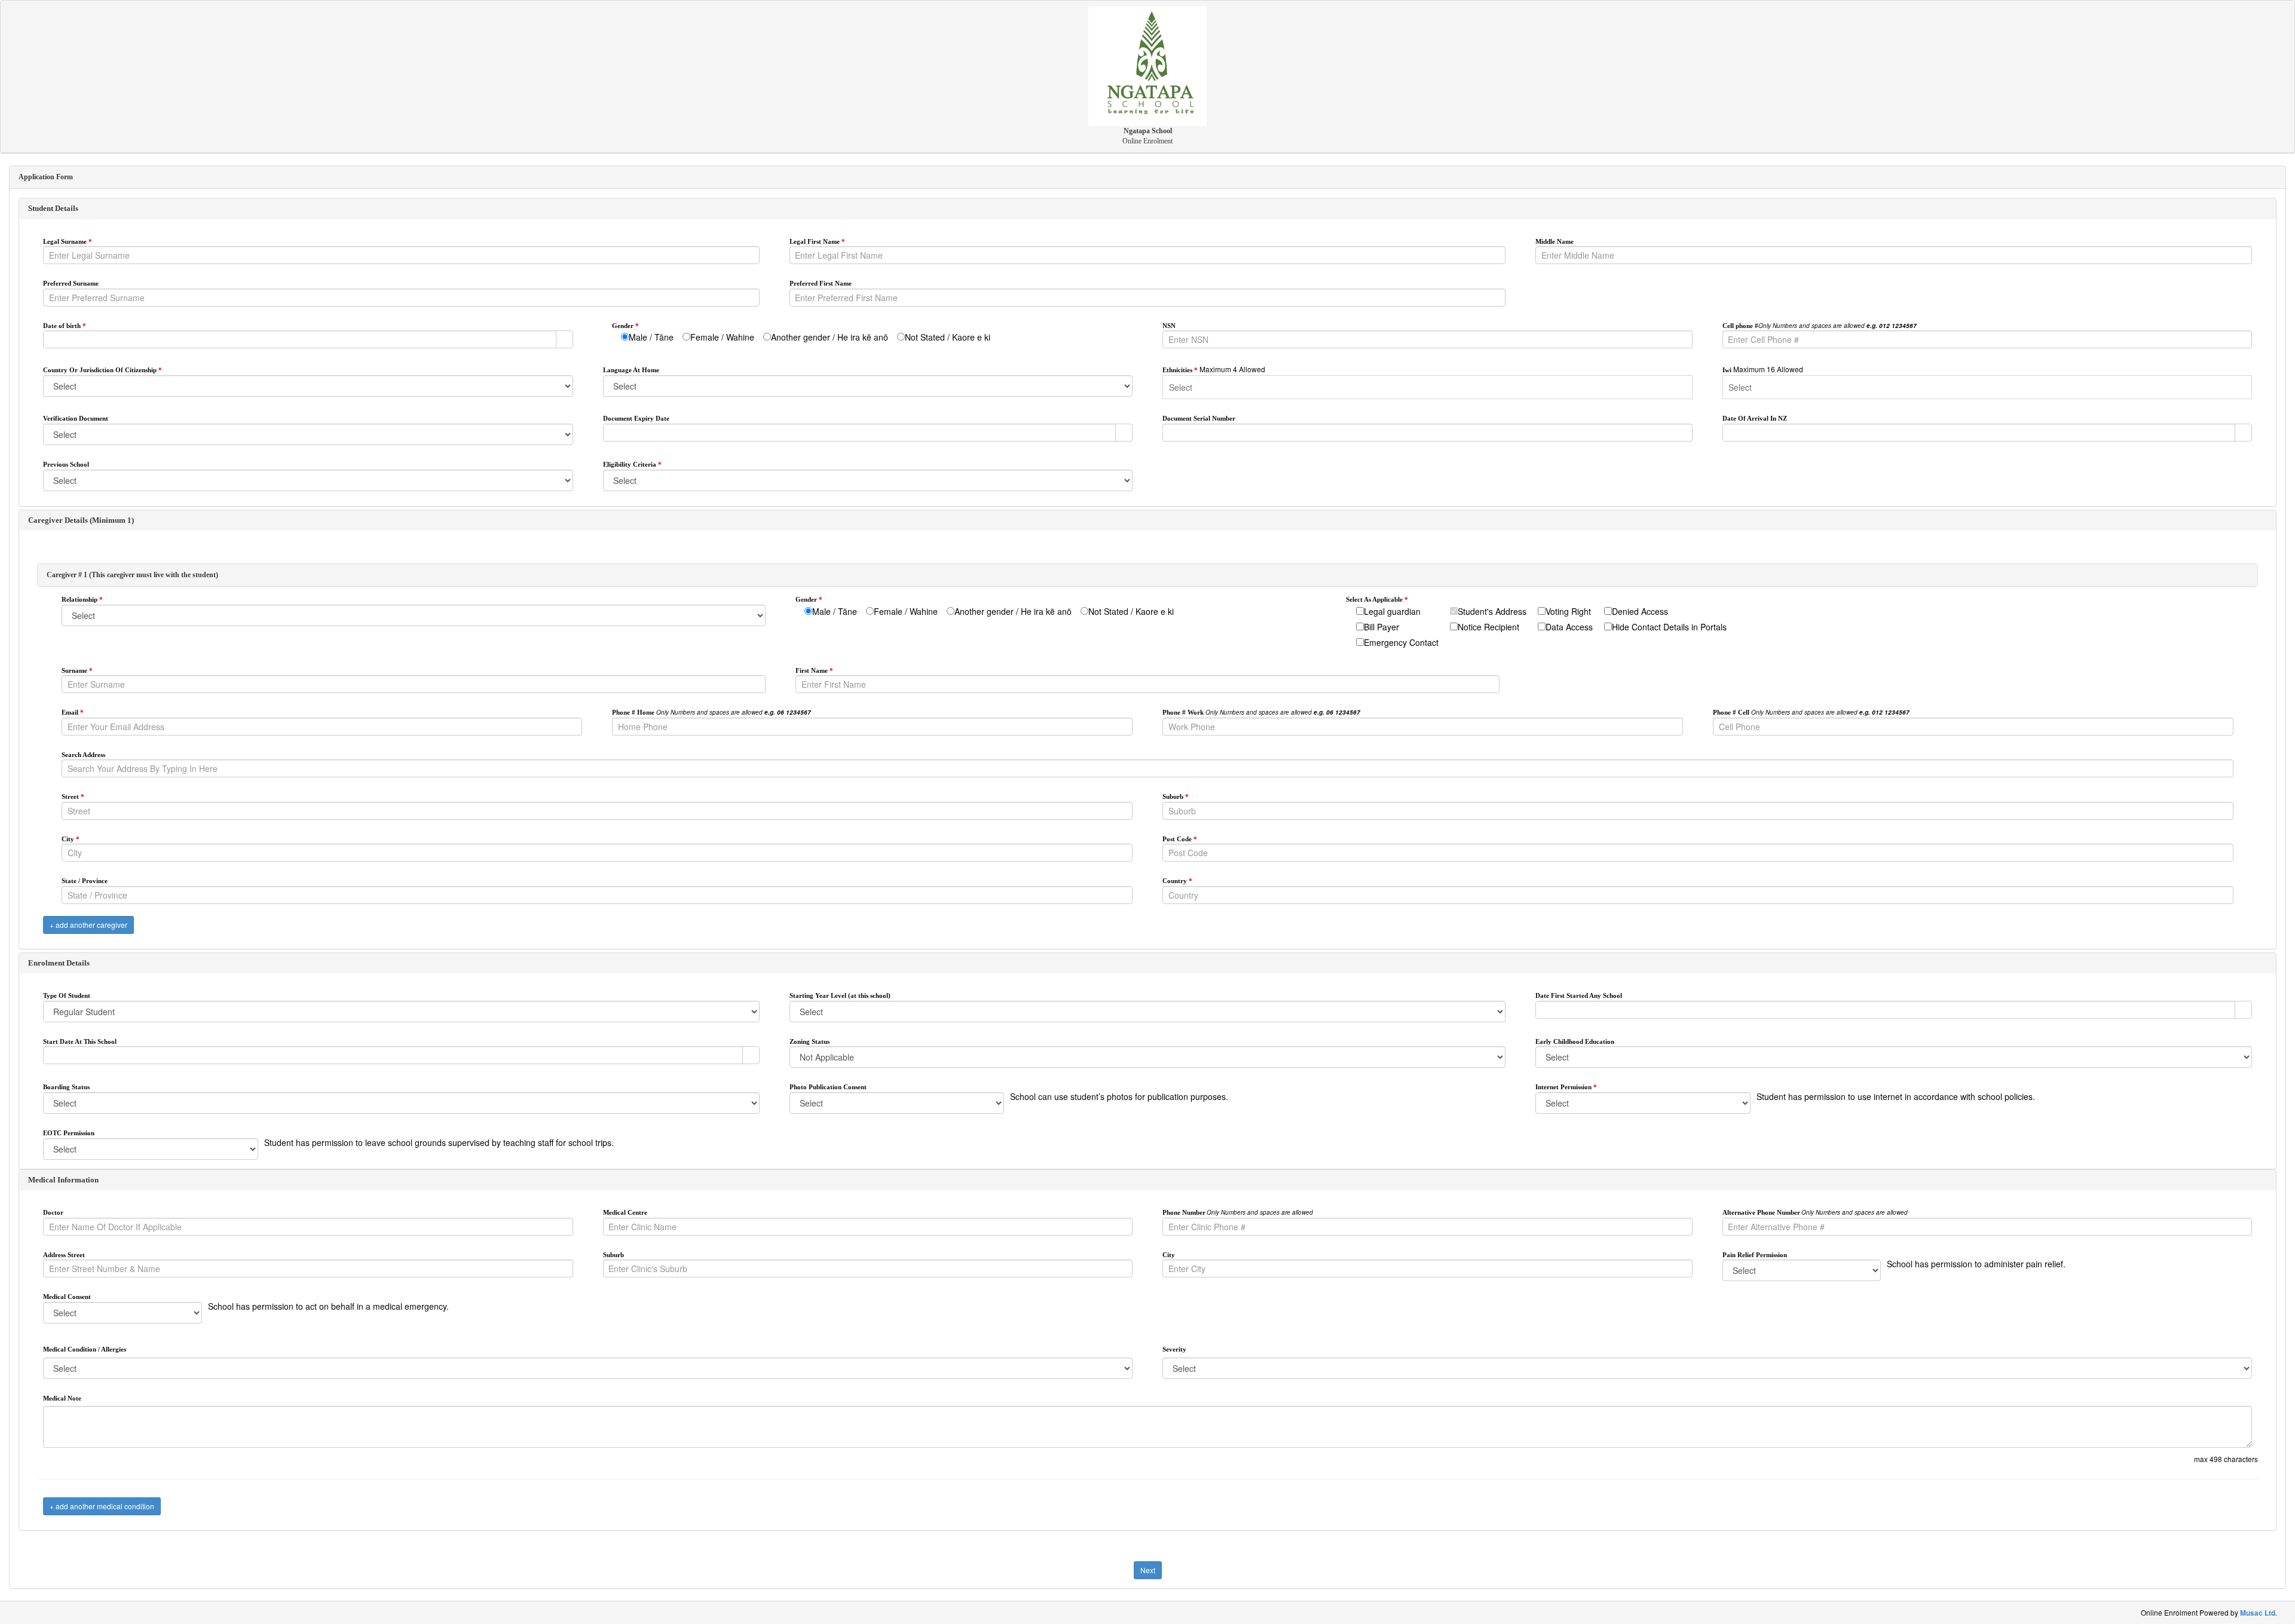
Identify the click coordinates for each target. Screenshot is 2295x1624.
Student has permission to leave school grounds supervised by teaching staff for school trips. (439, 1142)
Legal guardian (1392, 611)
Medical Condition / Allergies (85, 1349)
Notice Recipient (1488, 627)
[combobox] (300, 339)
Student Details (53, 208)
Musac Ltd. (2259, 1613)
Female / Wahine (722, 337)
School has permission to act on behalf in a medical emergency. (328, 1306)
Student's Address (1492, 611)
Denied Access (1640, 611)
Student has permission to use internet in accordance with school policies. (1896, 1096)
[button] (564, 339)
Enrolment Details (59, 963)
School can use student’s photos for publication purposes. (1119, 1096)
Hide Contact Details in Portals (1669, 627)
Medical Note (62, 1398)
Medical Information (63, 1180)
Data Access (1569, 627)
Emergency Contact (1401, 642)
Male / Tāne (651, 337)
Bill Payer (1381, 627)
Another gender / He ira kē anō (830, 337)
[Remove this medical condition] (2248, 1331)
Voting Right (1568, 611)
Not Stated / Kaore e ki (948, 337)
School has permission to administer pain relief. (1976, 1264)
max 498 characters (2226, 1459)
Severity (1174, 1349)
